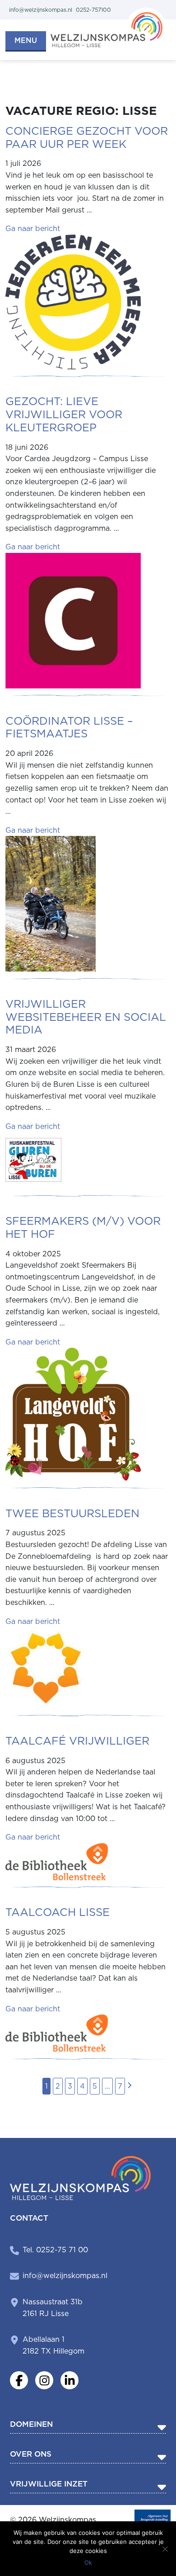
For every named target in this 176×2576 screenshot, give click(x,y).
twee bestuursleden (72, 1513)
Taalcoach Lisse (58, 1912)
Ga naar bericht (33, 229)
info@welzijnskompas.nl (65, 2276)
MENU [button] (26, 40)
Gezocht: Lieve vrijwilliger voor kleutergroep (64, 414)
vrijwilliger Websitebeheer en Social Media (86, 1017)
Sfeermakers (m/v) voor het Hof (83, 1227)
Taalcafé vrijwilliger (77, 1741)
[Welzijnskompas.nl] (108, 26)
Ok (88, 2562)
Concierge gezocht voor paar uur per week (87, 137)
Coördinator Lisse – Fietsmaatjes (69, 727)
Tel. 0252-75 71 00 (55, 2250)
